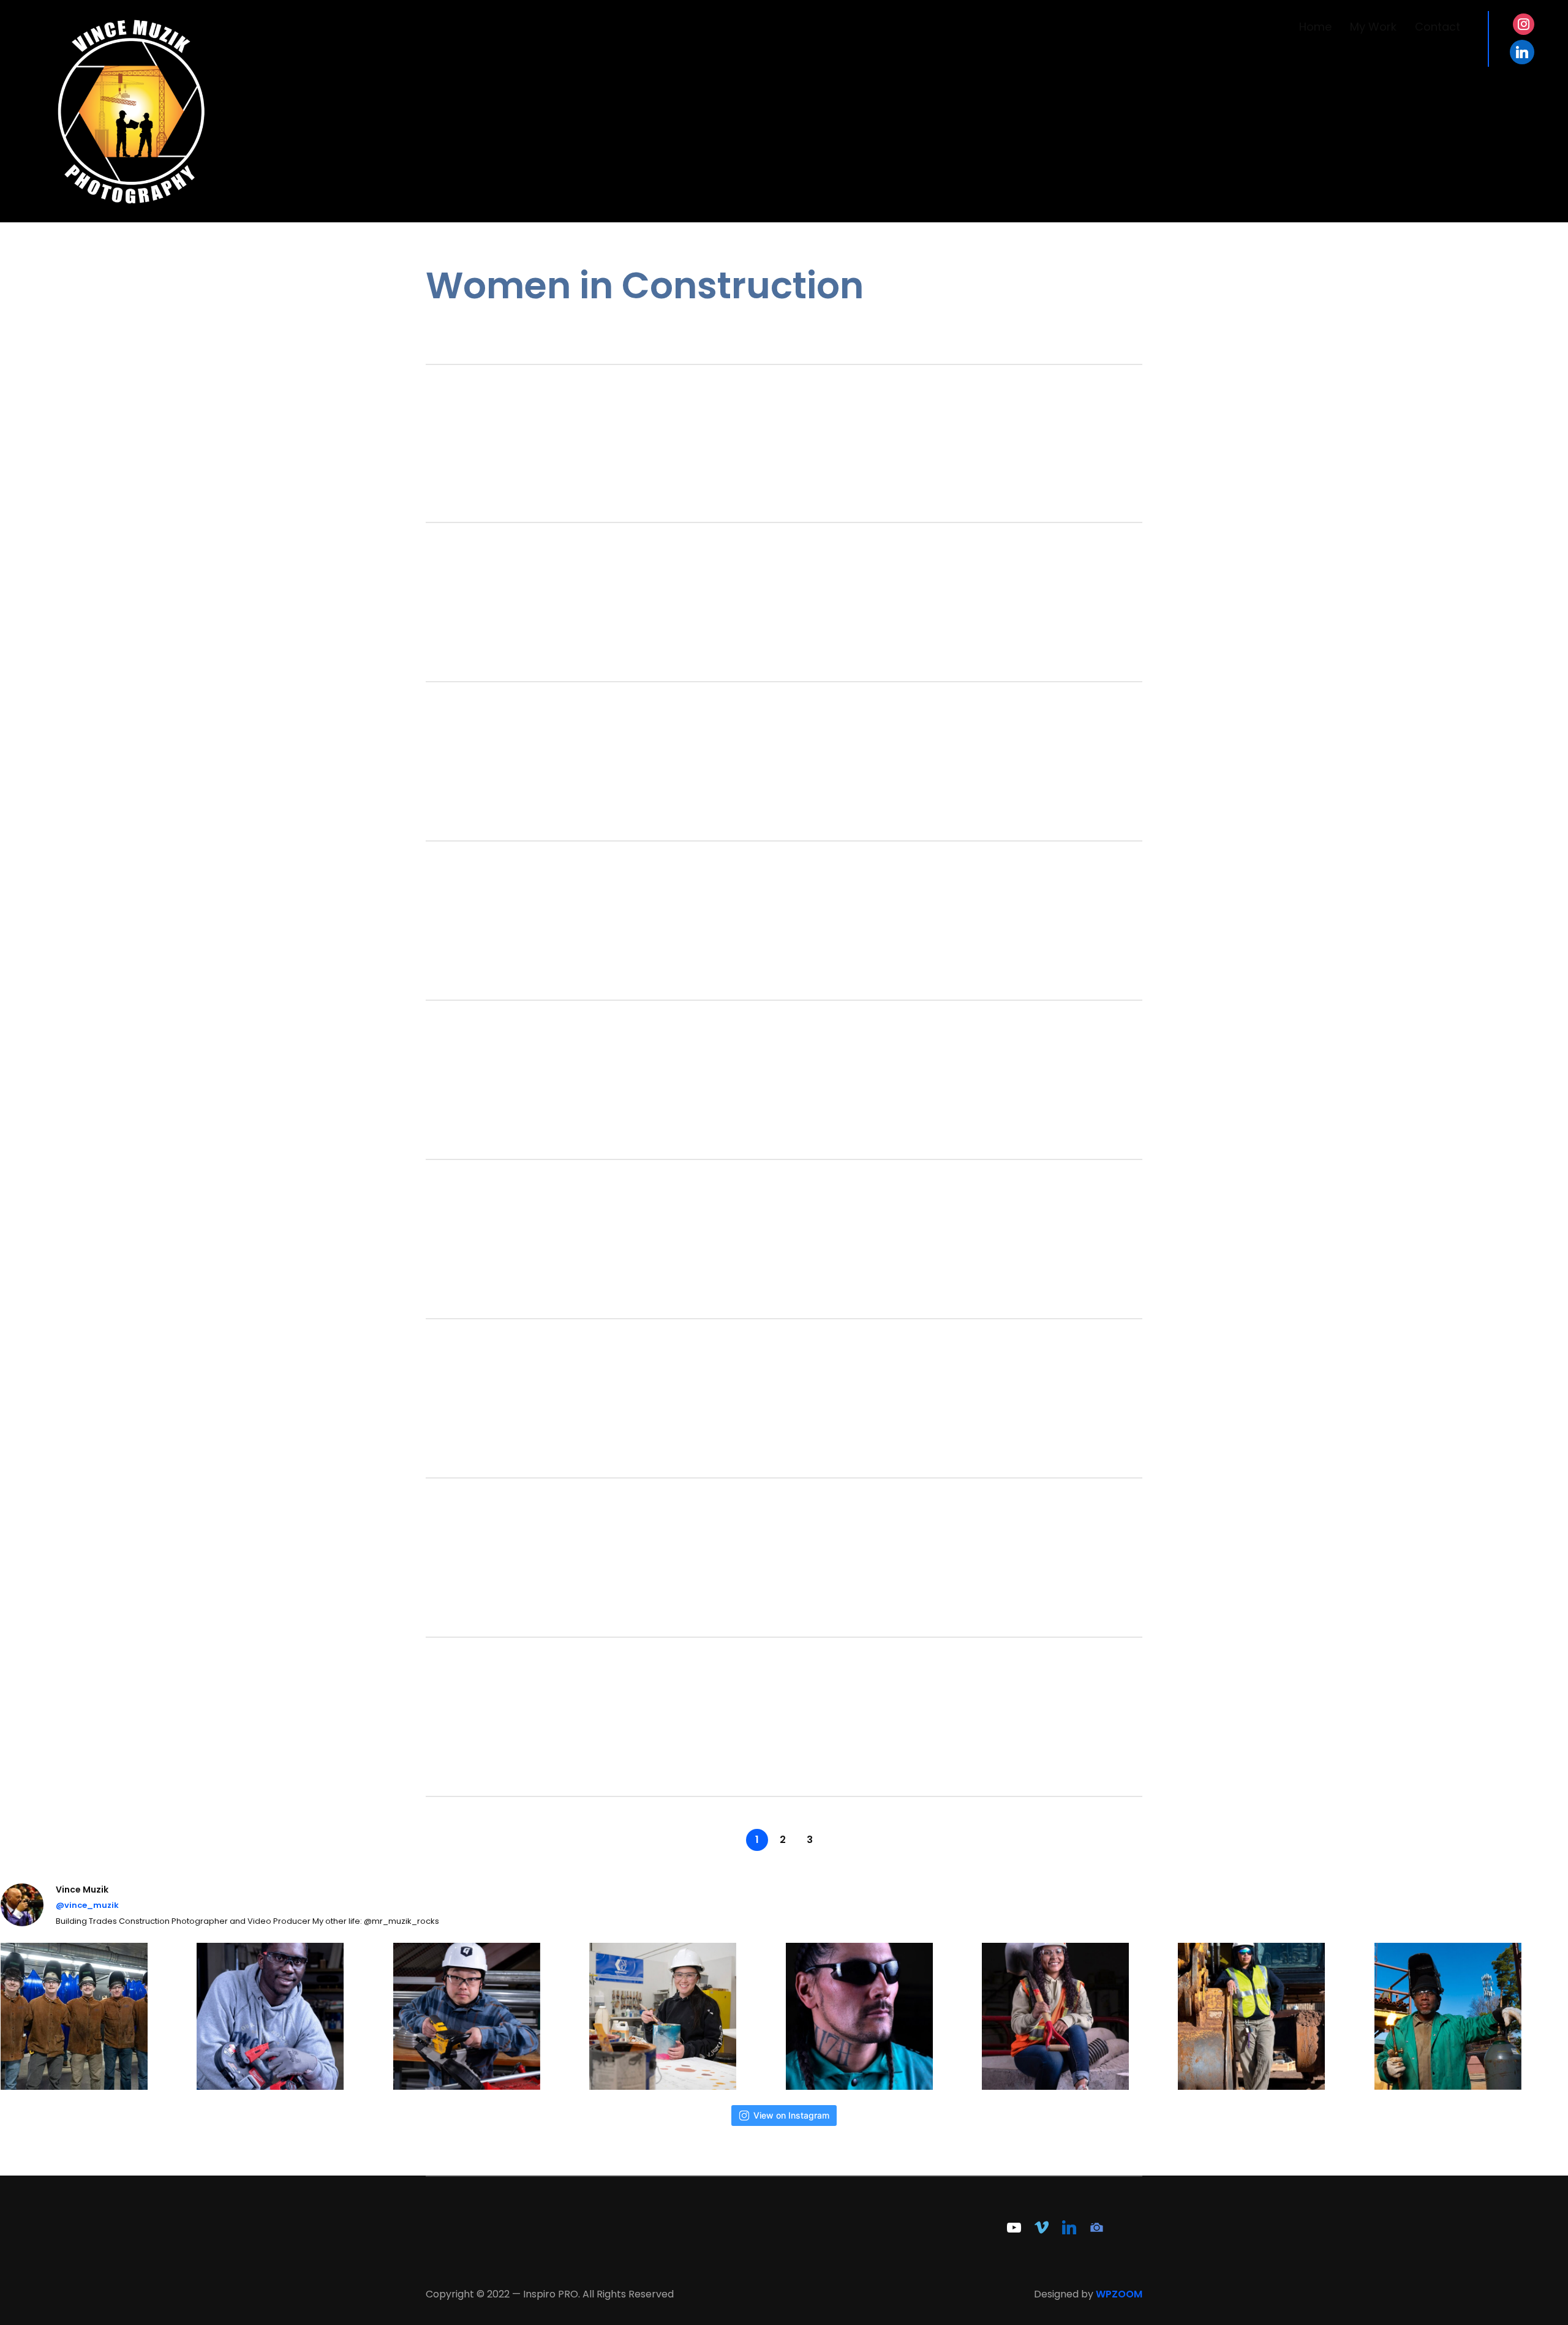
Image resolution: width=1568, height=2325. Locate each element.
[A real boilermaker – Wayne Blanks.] (1471, 2016)
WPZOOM (1119, 2294)
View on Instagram (791, 2115)
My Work (1373, 27)
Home (1315, 27)
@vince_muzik (87, 1905)
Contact (1438, 27)
